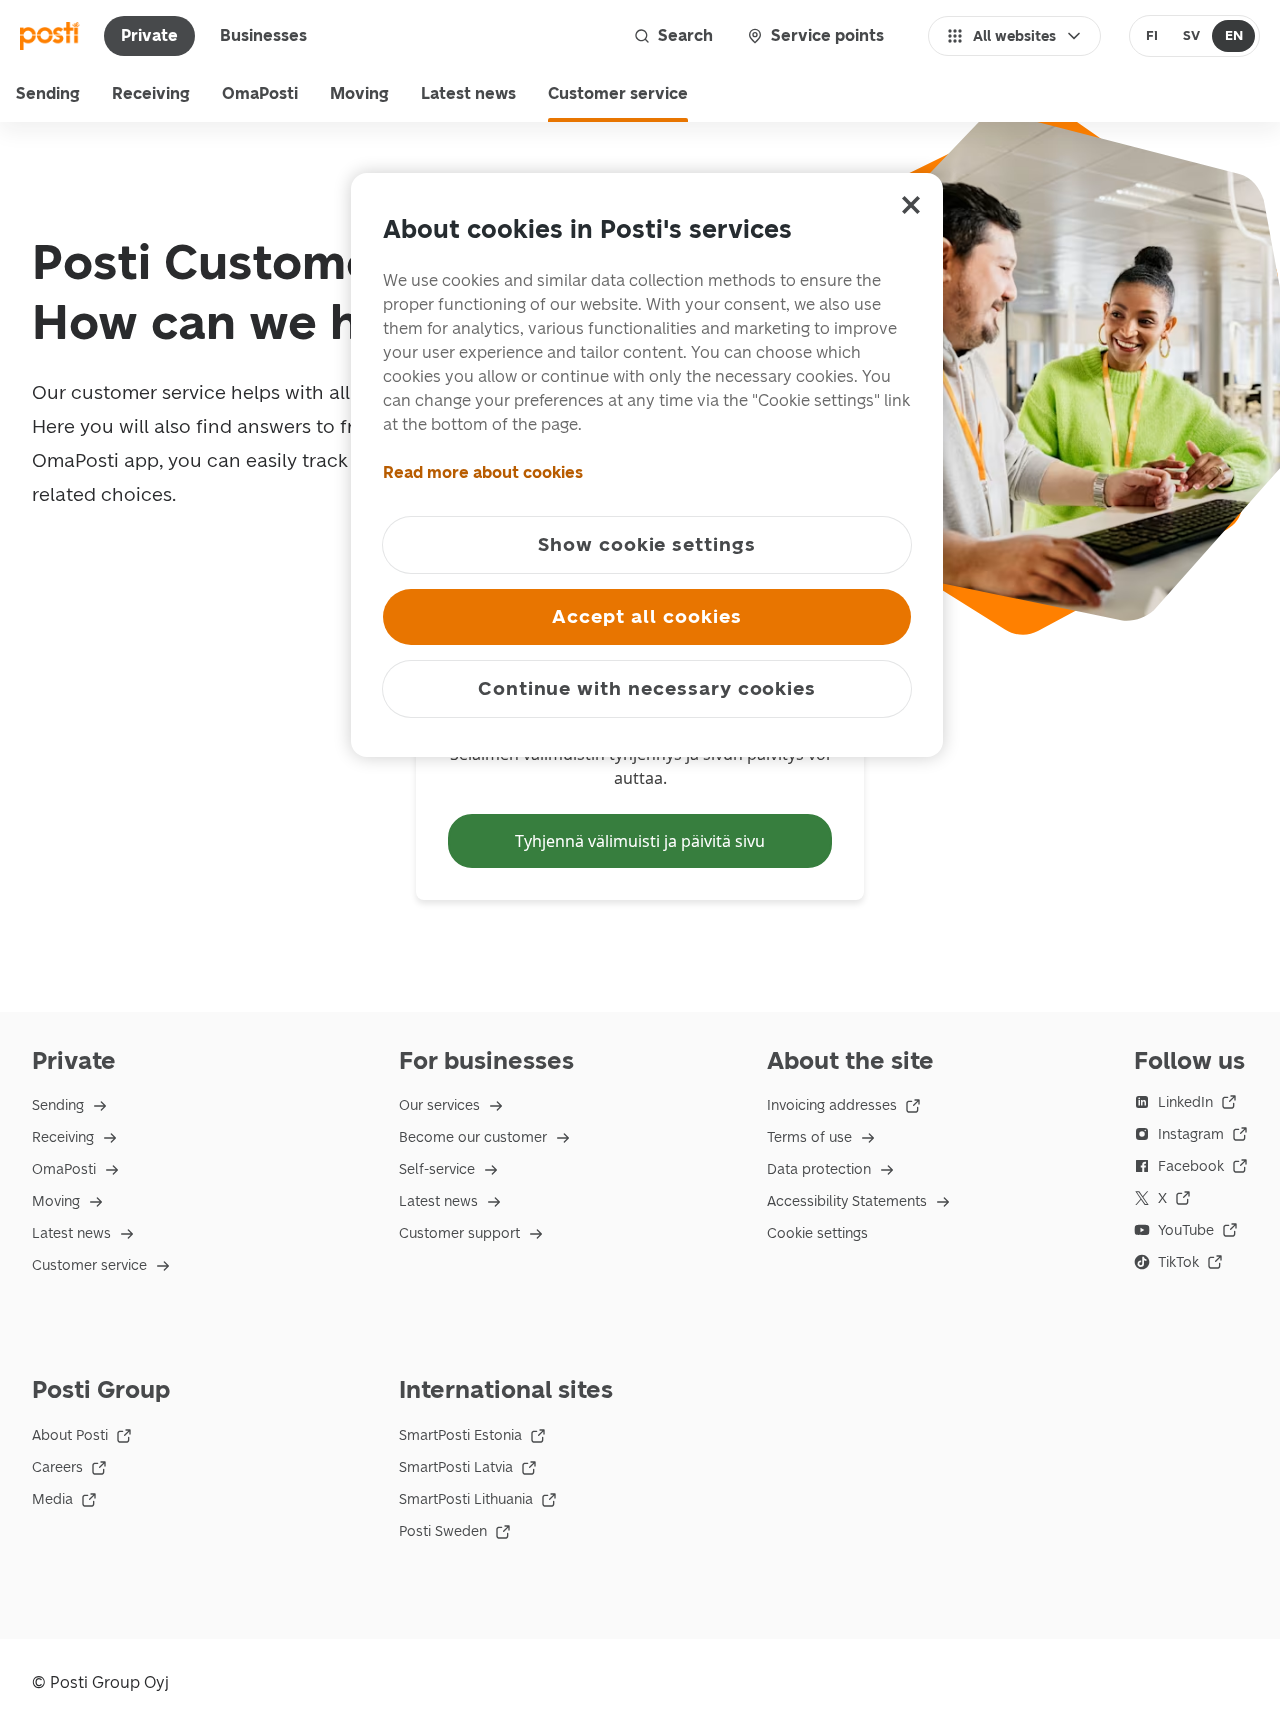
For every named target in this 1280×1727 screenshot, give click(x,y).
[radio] (1152, 36)
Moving (359, 93)
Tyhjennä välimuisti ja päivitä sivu (640, 841)
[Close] (911, 205)
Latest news (468, 93)
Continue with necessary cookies (647, 688)
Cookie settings (817, 1233)
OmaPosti (260, 93)
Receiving (151, 93)
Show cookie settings (647, 544)
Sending (48, 93)
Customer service (618, 93)
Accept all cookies (646, 616)
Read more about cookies (483, 472)
